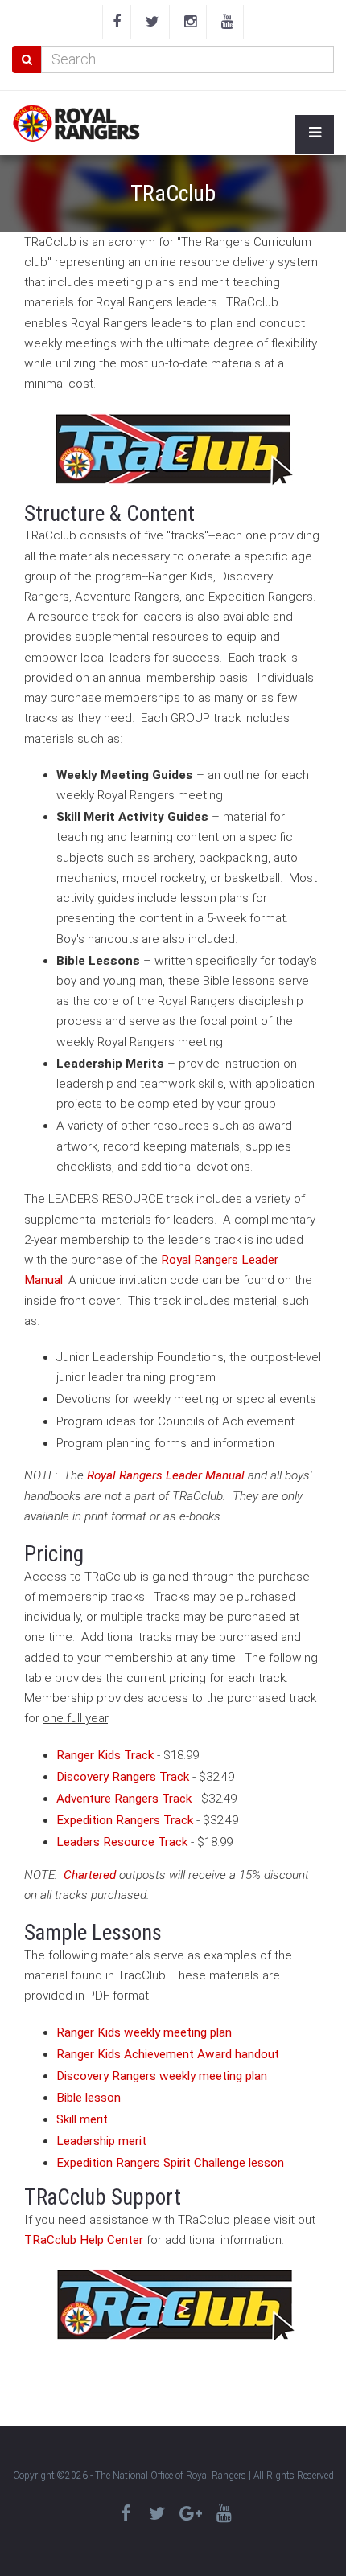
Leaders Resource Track (122, 1842)
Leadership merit (101, 2141)
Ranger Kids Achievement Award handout (168, 2054)
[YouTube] (227, 22)
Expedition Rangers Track (125, 1820)
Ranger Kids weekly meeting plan (144, 2032)
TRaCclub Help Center (84, 2240)
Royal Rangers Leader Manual (166, 1475)
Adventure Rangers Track (124, 1799)
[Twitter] (152, 22)
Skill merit (82, 2119)
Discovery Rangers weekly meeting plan (162, 2076)
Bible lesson (89, 2098)
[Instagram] (190, 22)
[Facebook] (117, 22)
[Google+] (191, 2514)
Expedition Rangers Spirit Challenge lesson (170, 2163)
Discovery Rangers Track (123, 1777)
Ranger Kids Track (105, 1755)
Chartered (90, 1875)
